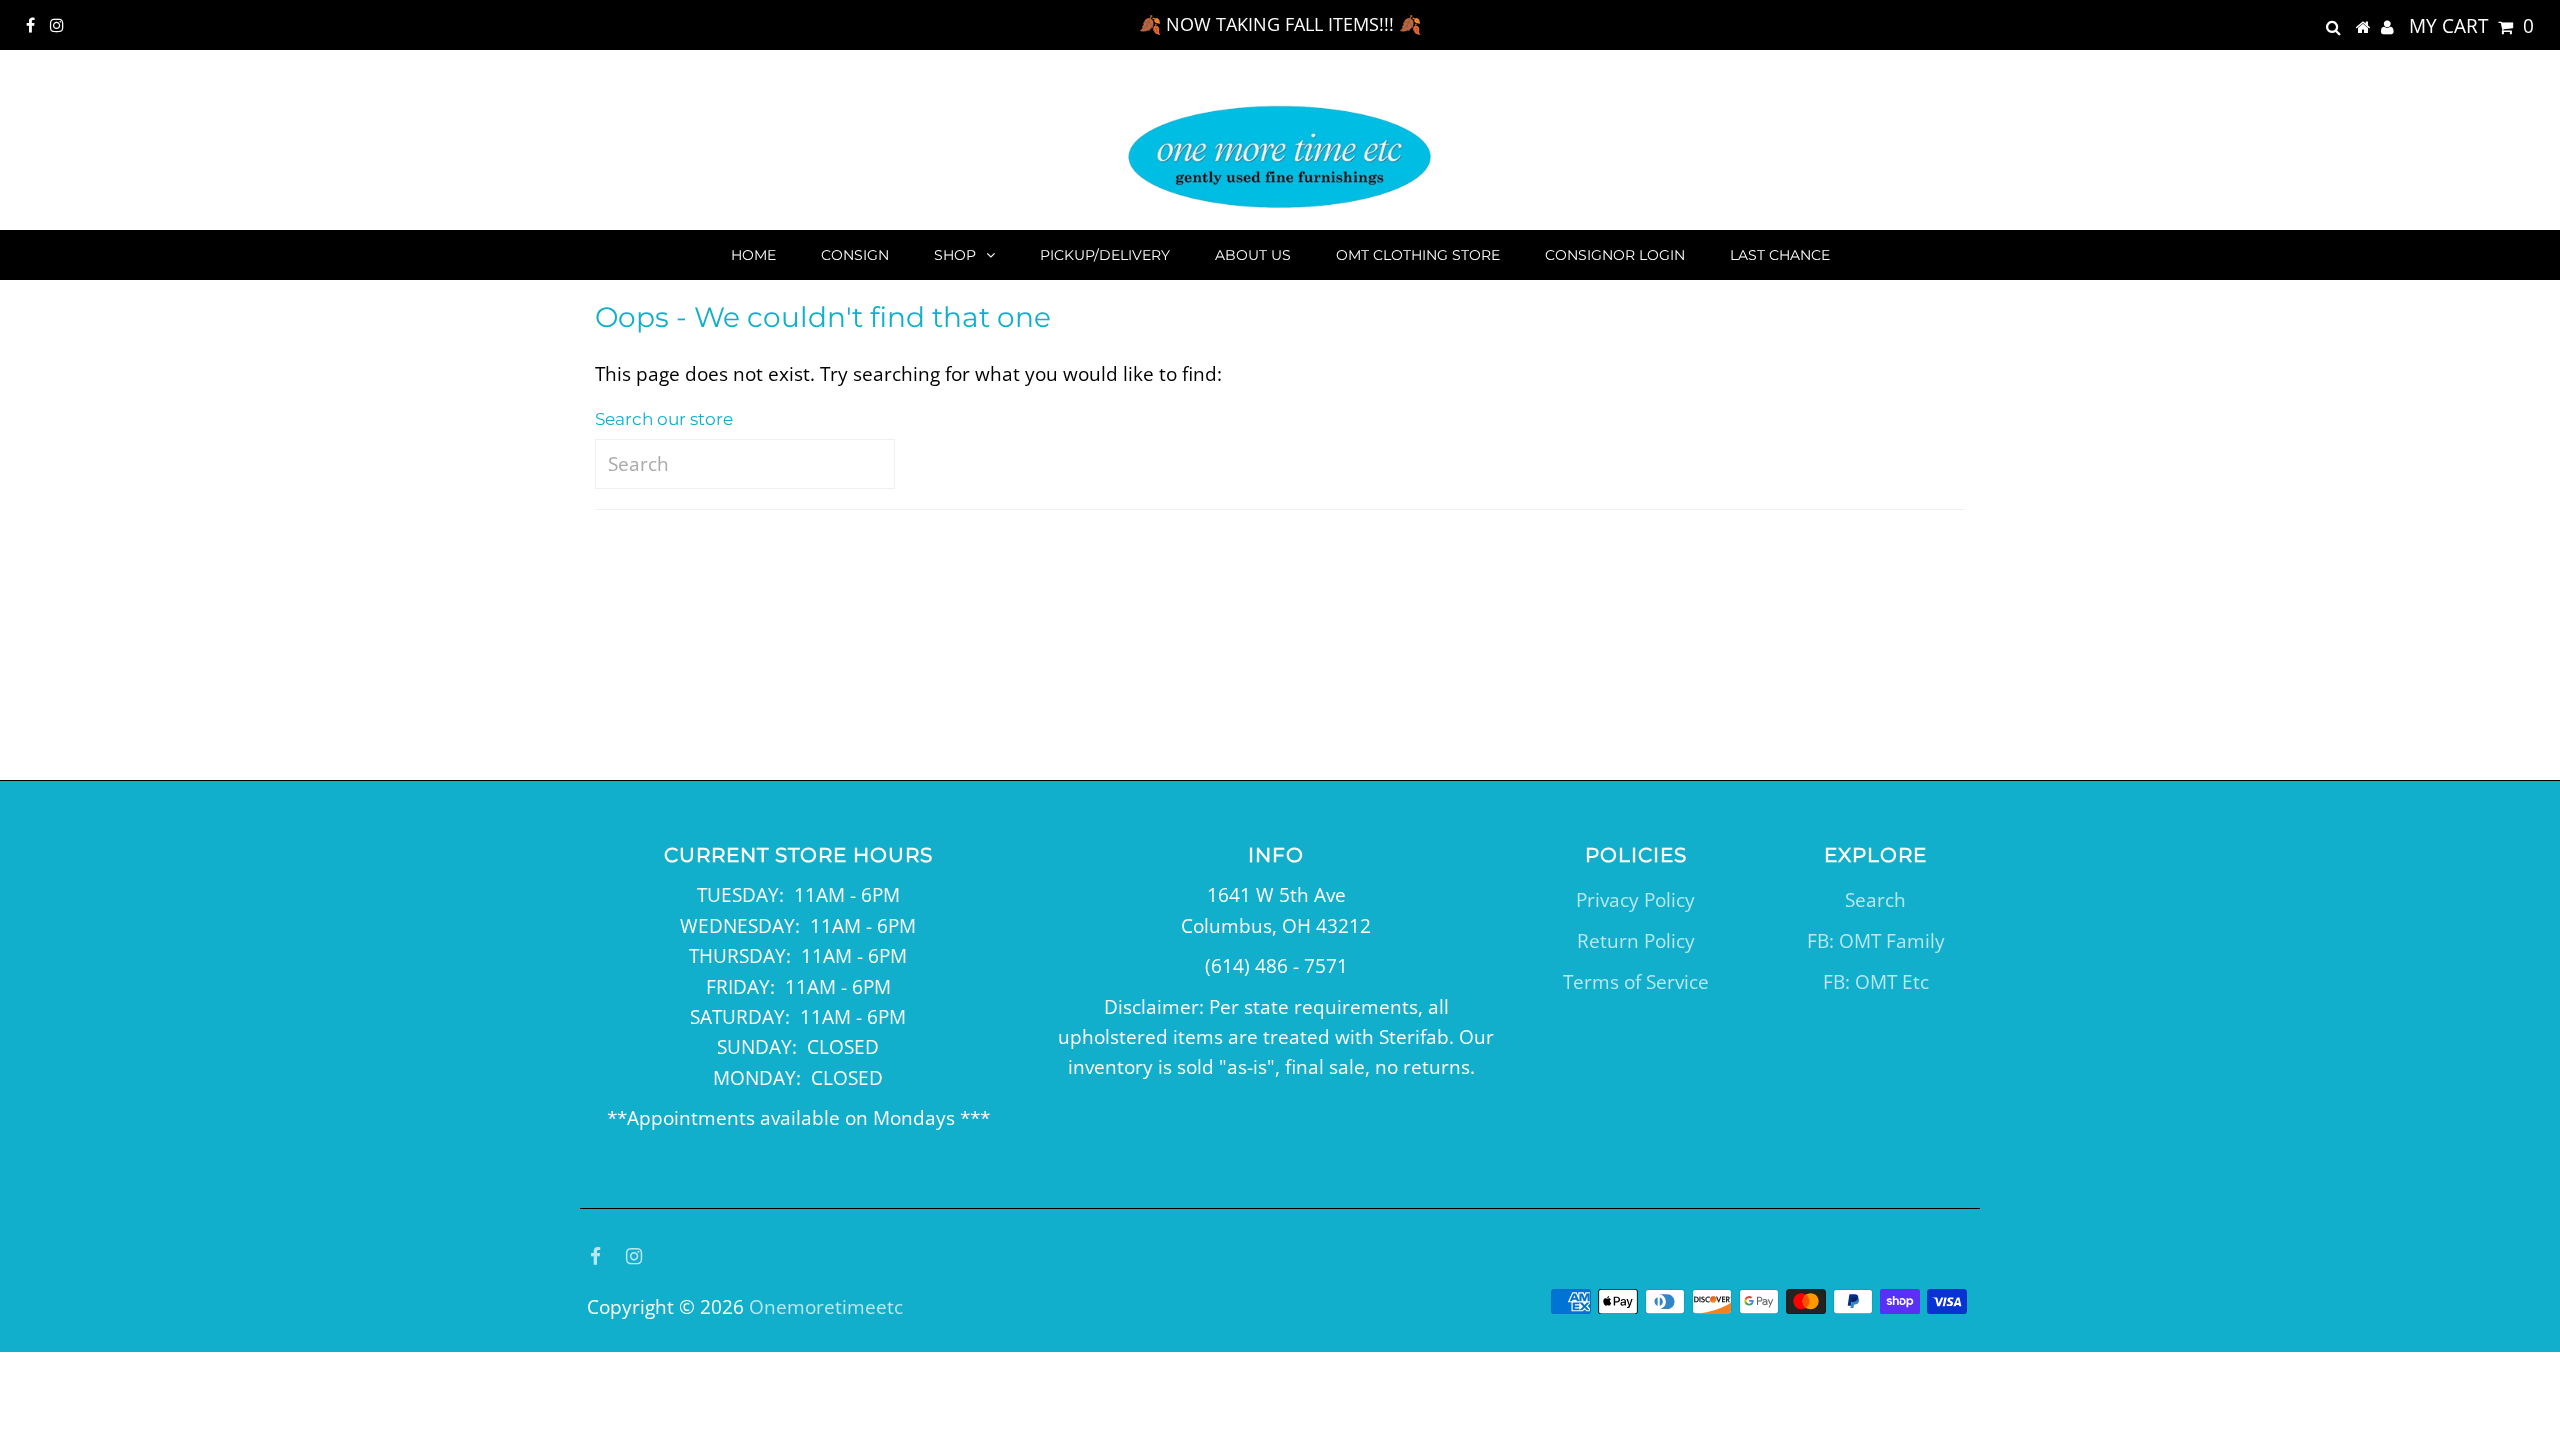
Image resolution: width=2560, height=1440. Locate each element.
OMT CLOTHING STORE (1418, 255)
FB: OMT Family (1876, 941)
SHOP (955, 255)
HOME (753, 255)
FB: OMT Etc (1876, 982)
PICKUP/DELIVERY (1105, 255)
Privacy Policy (1635, 900)
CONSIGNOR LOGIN (1615, 255)
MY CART (2471, 26)
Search (1875, 900)
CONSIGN (855, 255)
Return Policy (1636, 941)
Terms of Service (1636, 982)
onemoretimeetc (826, 1307)
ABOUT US (1253, 255)
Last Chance (1780, 255)
